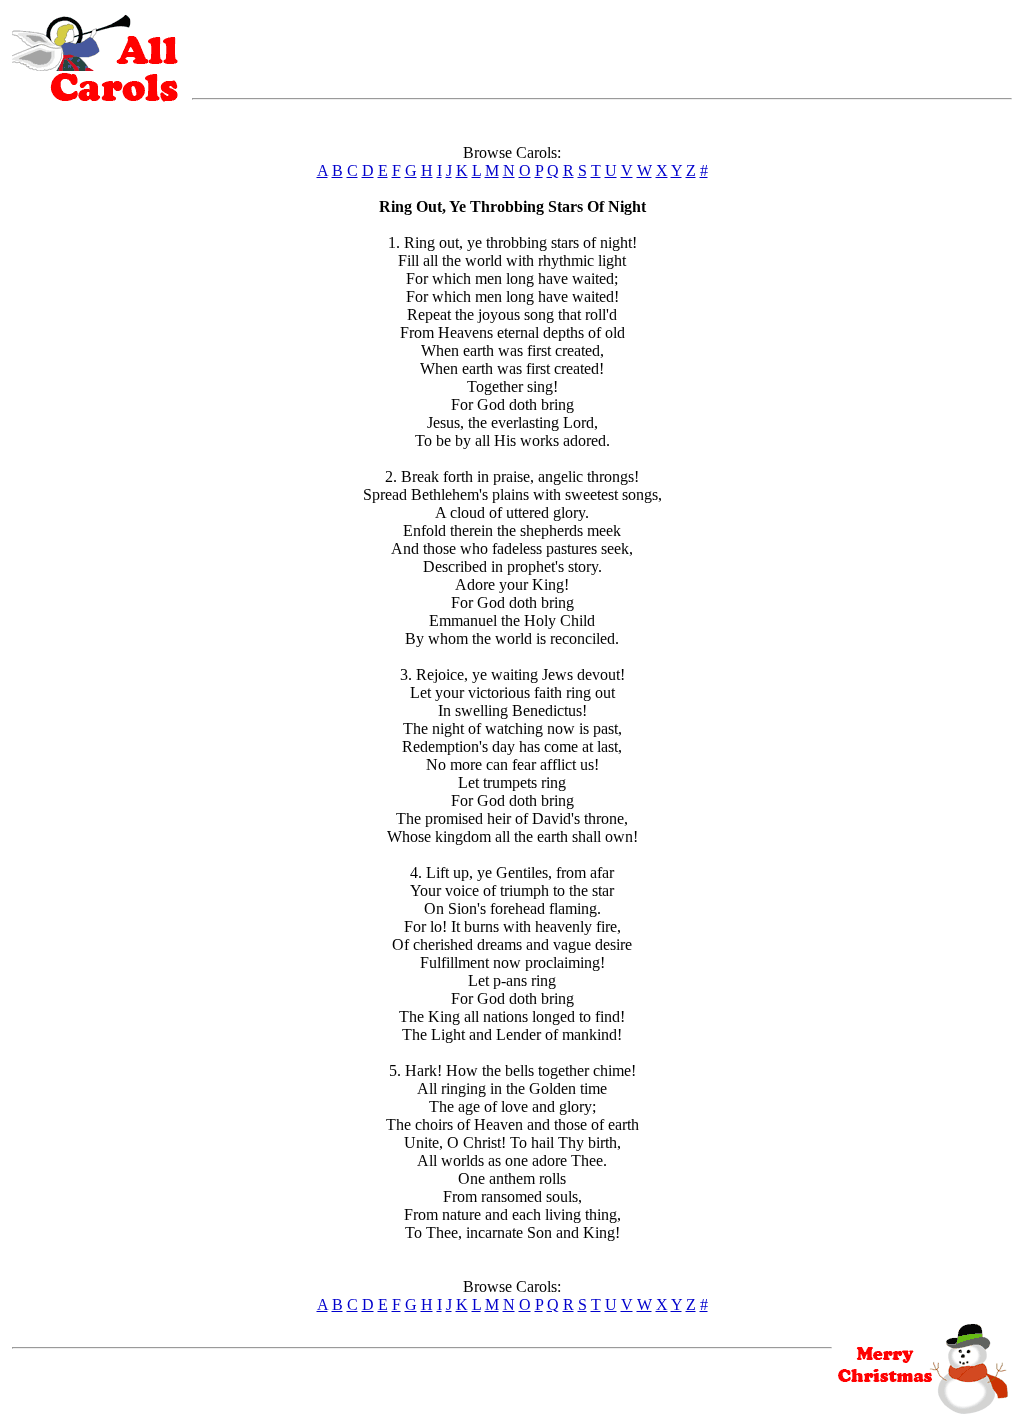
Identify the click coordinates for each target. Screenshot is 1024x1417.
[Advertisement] (602, 45)
